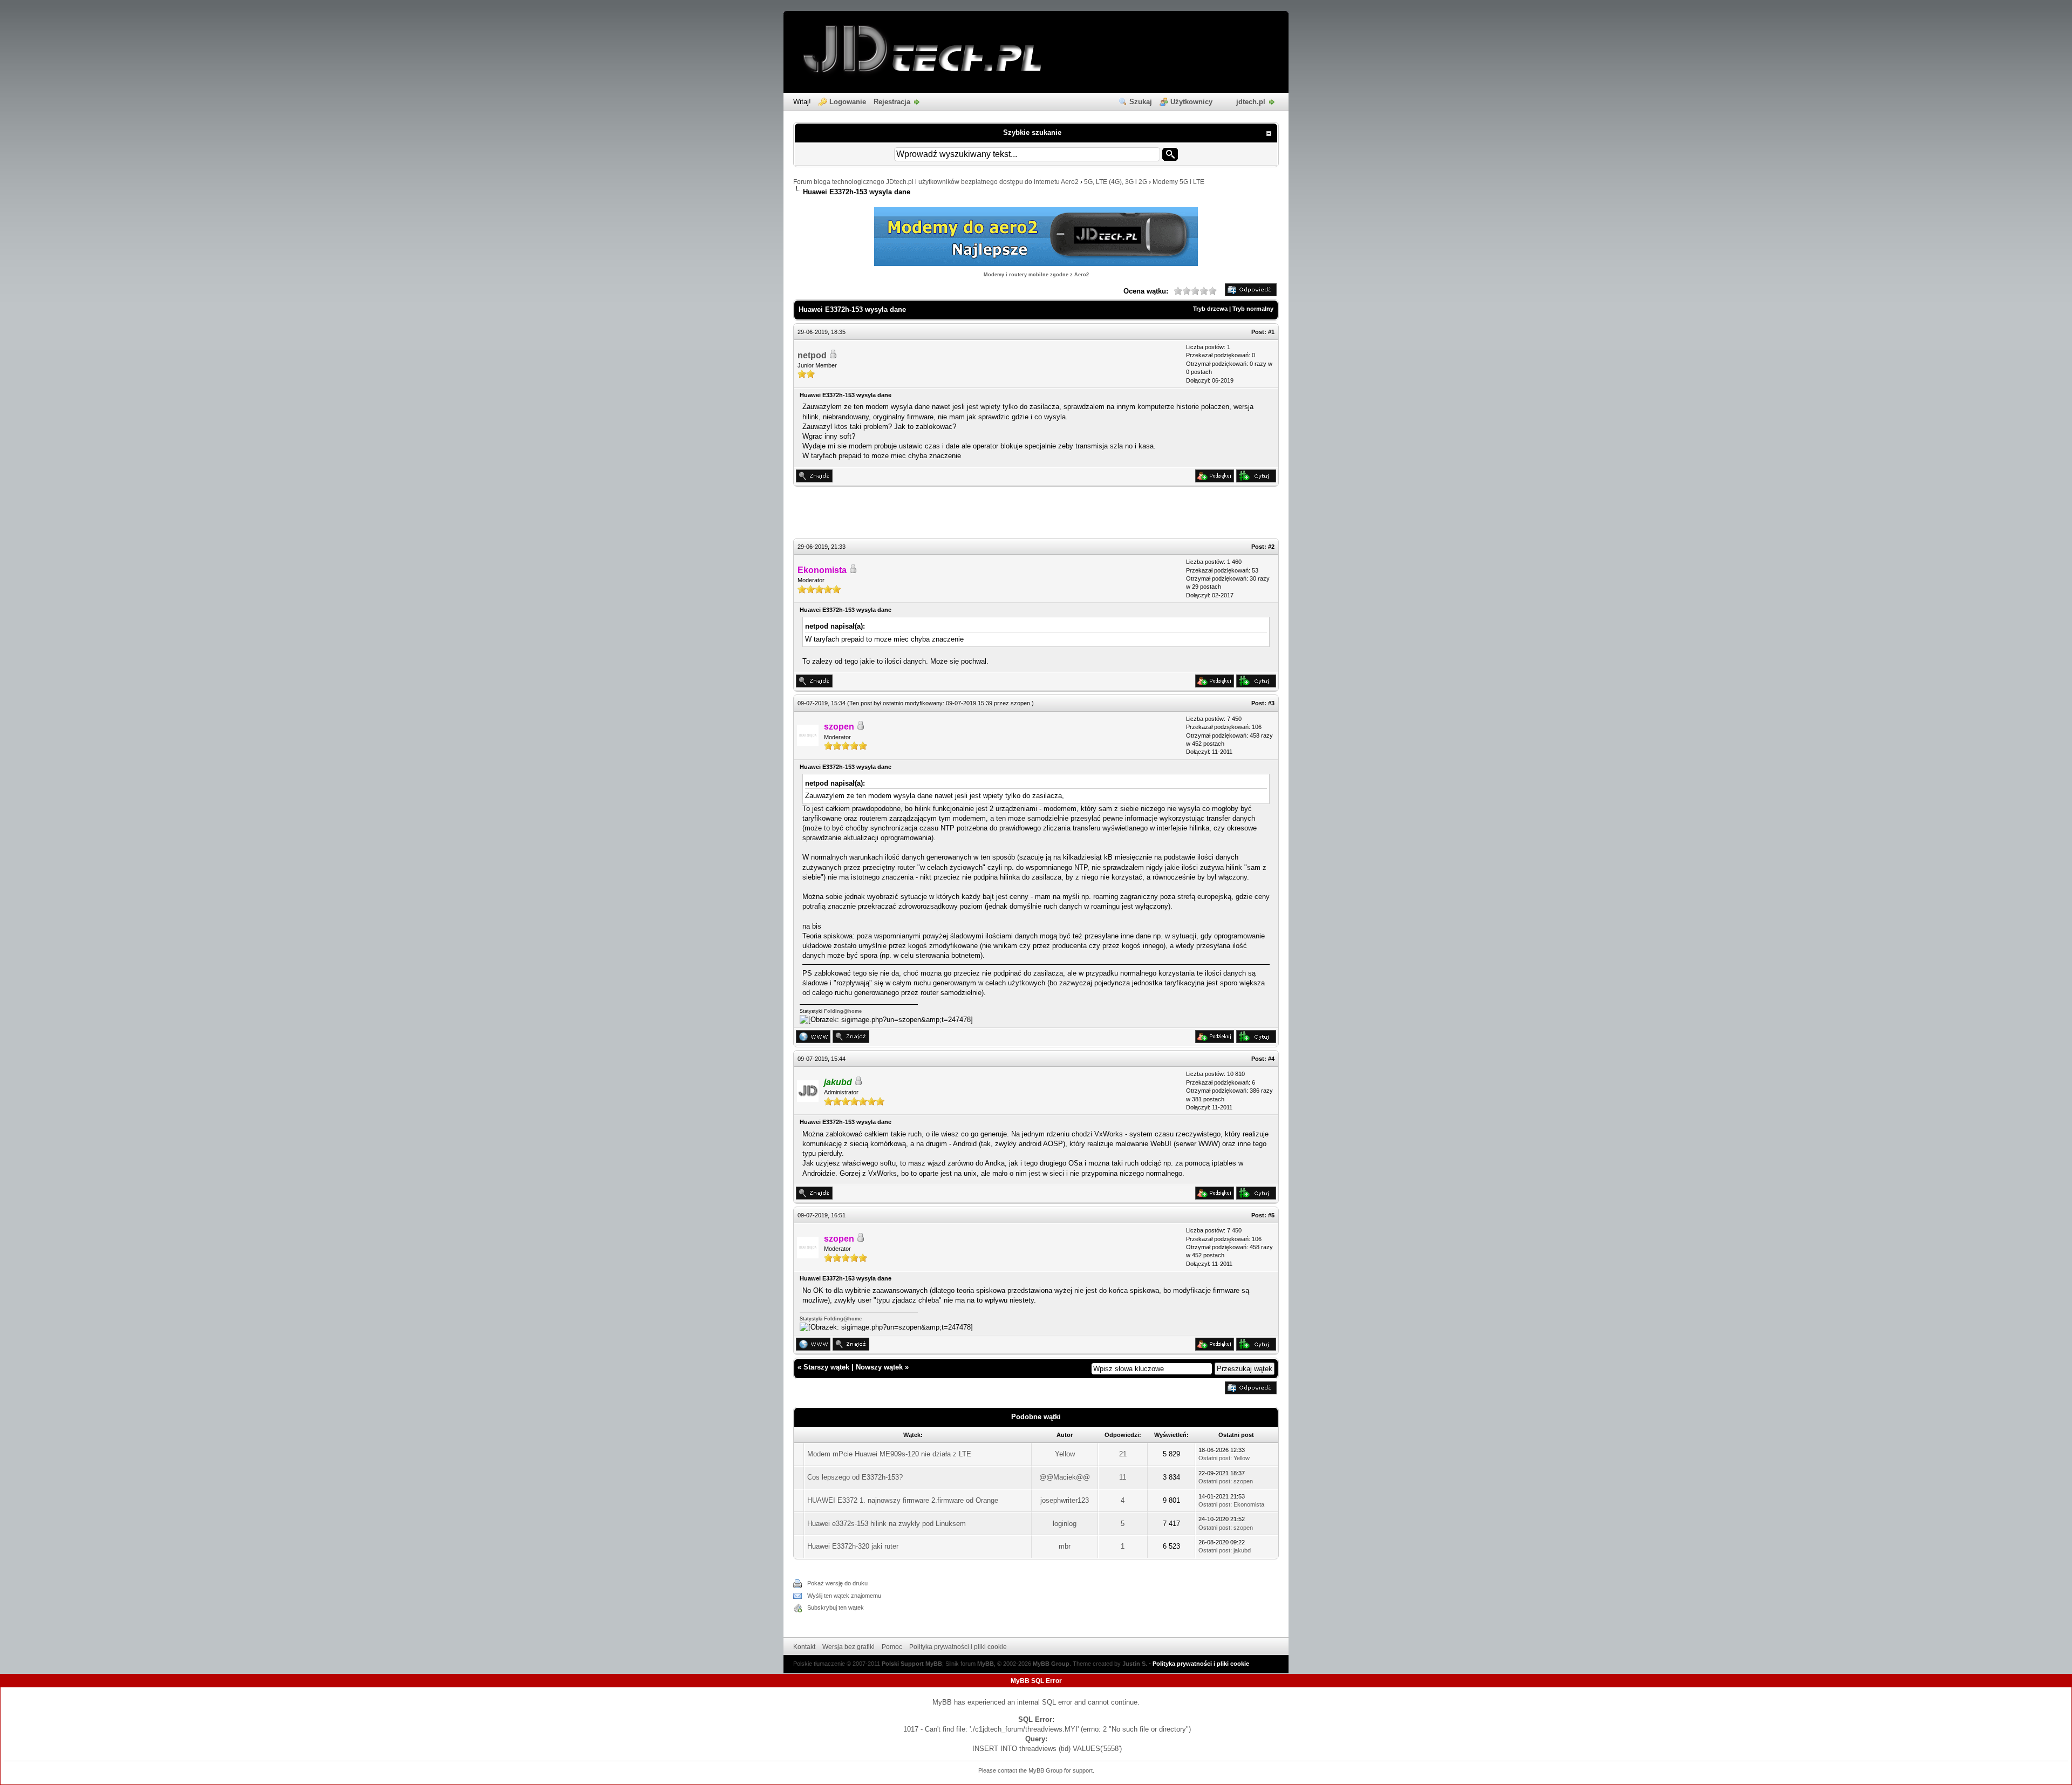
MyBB (986, 1664)
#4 (1271, 1059)
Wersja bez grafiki (848, 1647)
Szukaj (1141, 102)
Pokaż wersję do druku (837, 1583)
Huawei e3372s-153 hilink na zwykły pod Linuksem (887, 1524)
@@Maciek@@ (1065, 1477)
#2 (1271, 547)
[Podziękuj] (1215, 480)
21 (1123, 1454)
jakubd (1242, 1550)
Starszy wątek (826, 1367)
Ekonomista (1249, 1504)
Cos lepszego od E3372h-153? (855, 1477)
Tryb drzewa (1210, 309)
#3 (1271, 703)
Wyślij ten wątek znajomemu (844, 1596)
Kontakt (804, 1647)
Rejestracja (892, 102)
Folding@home (843, 1011)
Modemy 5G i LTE (1178, 182)
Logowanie (848, 102)
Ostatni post (1214, 1458)
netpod (812, 355)
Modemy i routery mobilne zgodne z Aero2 (1036, 275)
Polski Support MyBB (912, 1664)
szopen (1020, 703)
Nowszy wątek (879, 1367)
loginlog (1065, 1524)
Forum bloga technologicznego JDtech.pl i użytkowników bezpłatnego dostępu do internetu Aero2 (936, 182)
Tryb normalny (1253, 309)
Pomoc (892, 1647)
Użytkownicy (1191, 102)
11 (1123, 1477)
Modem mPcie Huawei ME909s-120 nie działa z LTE (889, 1454)
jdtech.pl (1251, 102)
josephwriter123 (1065, 1500)
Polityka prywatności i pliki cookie (958, 1647)
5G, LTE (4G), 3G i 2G (1116, 182)
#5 (1271, 1215)
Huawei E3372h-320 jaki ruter (853, 1546)
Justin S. (1135, 1664)
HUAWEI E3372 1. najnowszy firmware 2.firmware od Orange (903, 1500)
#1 (1271, 332)
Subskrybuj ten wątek (836, 1607)
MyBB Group (1051, 1664)
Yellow (1065, 1454)
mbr (1065, 1546)
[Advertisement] (1036, 514)
